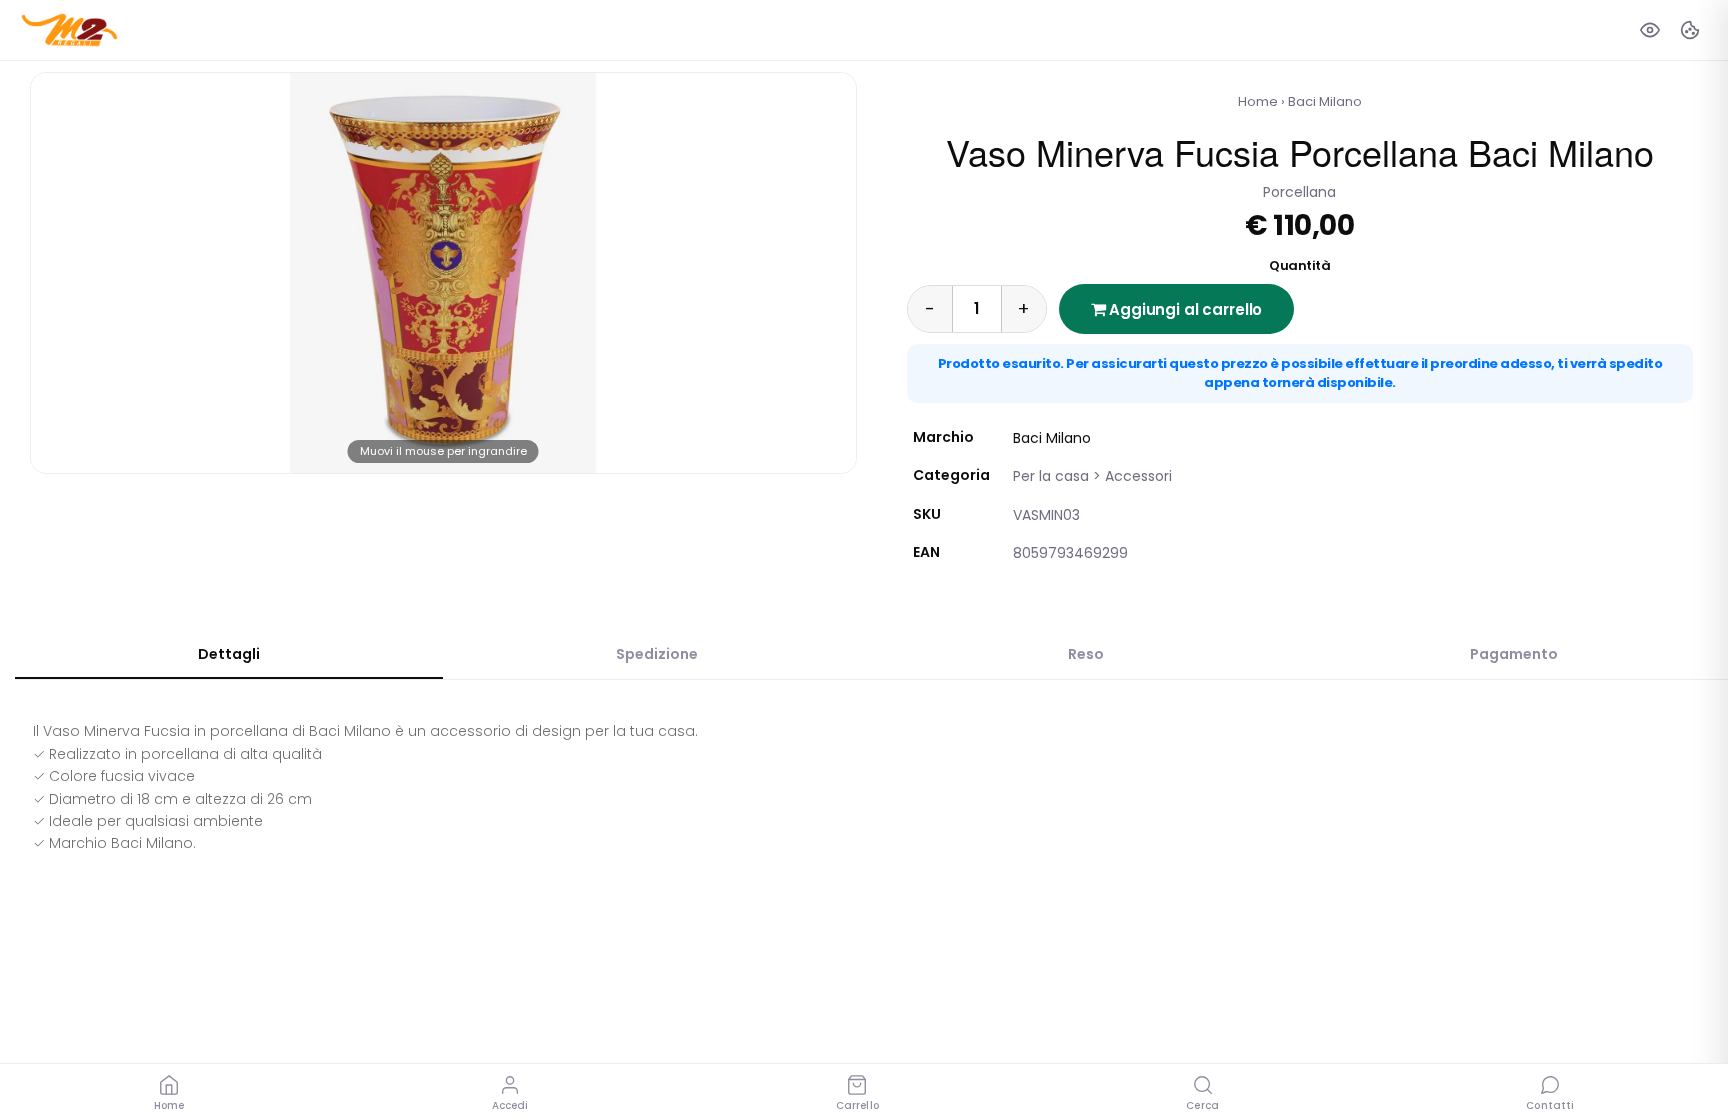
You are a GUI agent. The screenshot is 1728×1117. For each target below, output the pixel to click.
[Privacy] (1650, 30)
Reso (1086, 654)
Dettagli (229, 654)
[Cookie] (1690, 30)
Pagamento (1514, 654)
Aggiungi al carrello (1183, 309)
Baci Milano (1325, 101)
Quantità (1299, 265)
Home (1258, 101)
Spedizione (657, 654)
